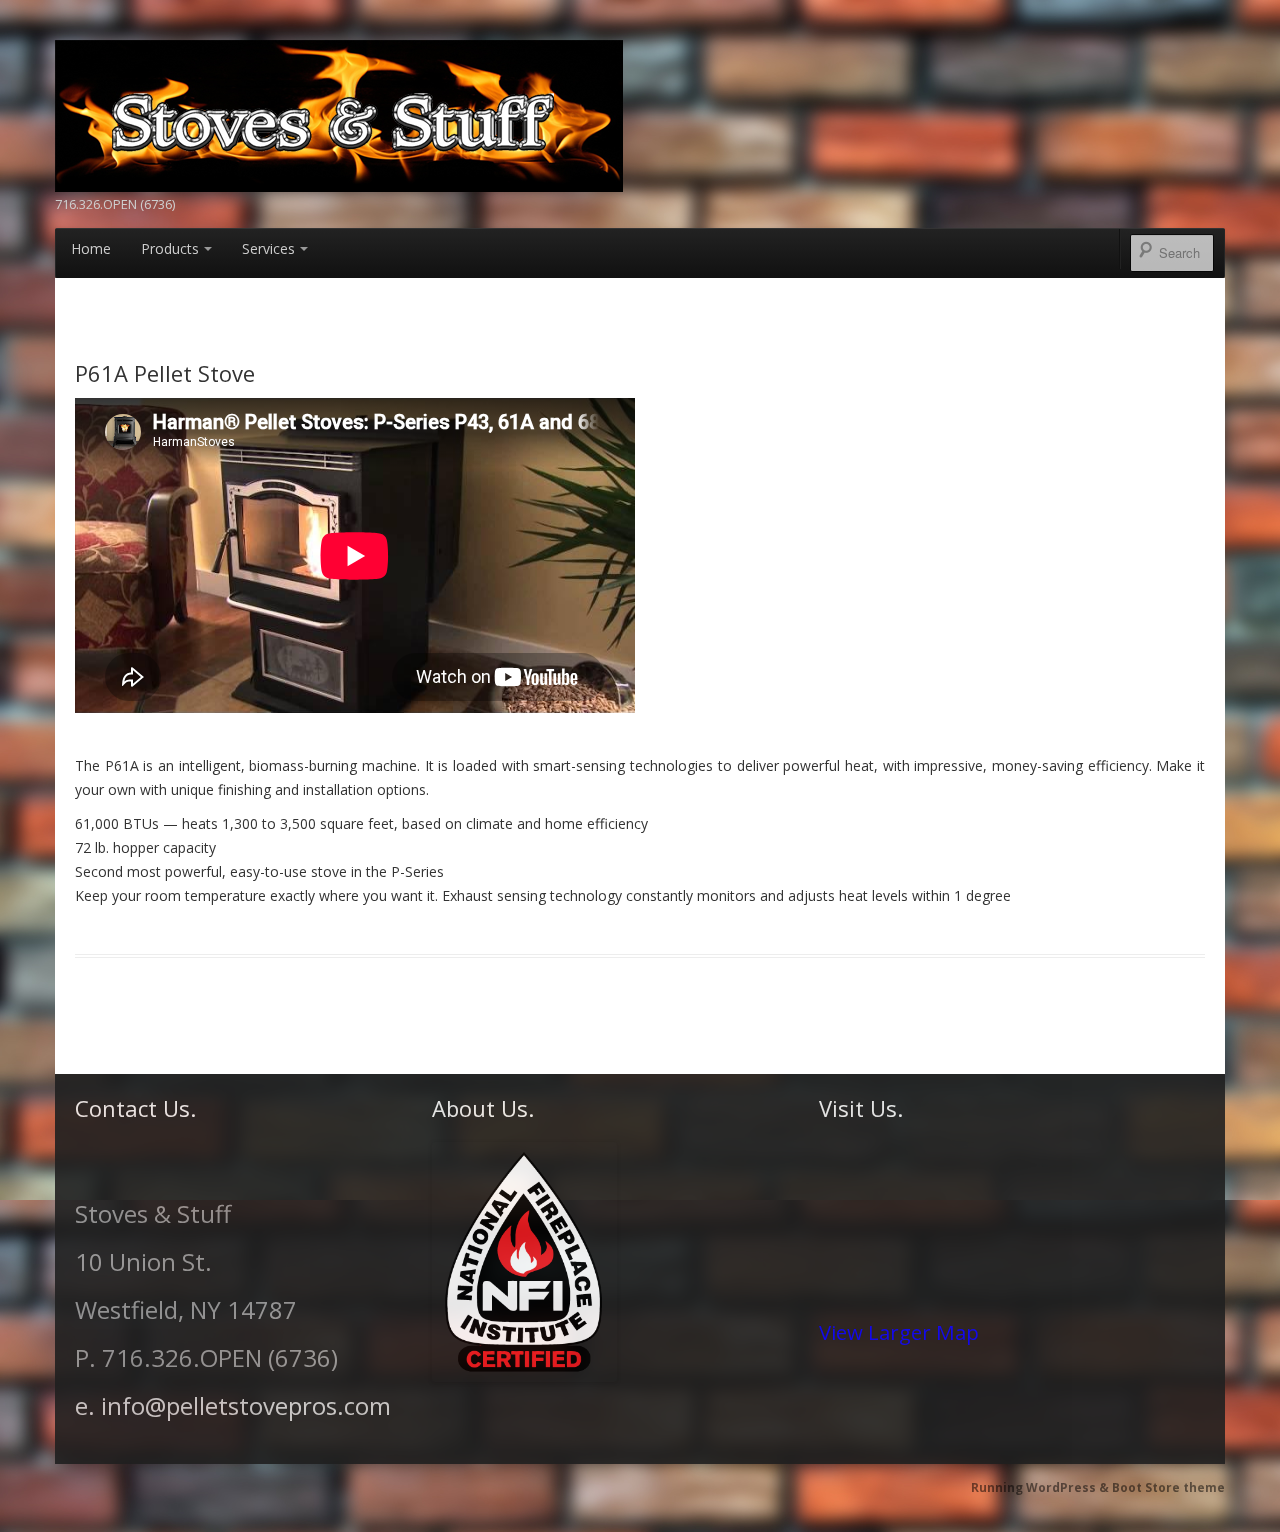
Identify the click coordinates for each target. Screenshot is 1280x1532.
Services (268, 248)
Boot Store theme (1168, 1487)
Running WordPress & (1041, 1487)
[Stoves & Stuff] (339, 113)
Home (91, 248)
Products (170, 248)
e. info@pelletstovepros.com (233, 1405)
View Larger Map (899, 1332)
